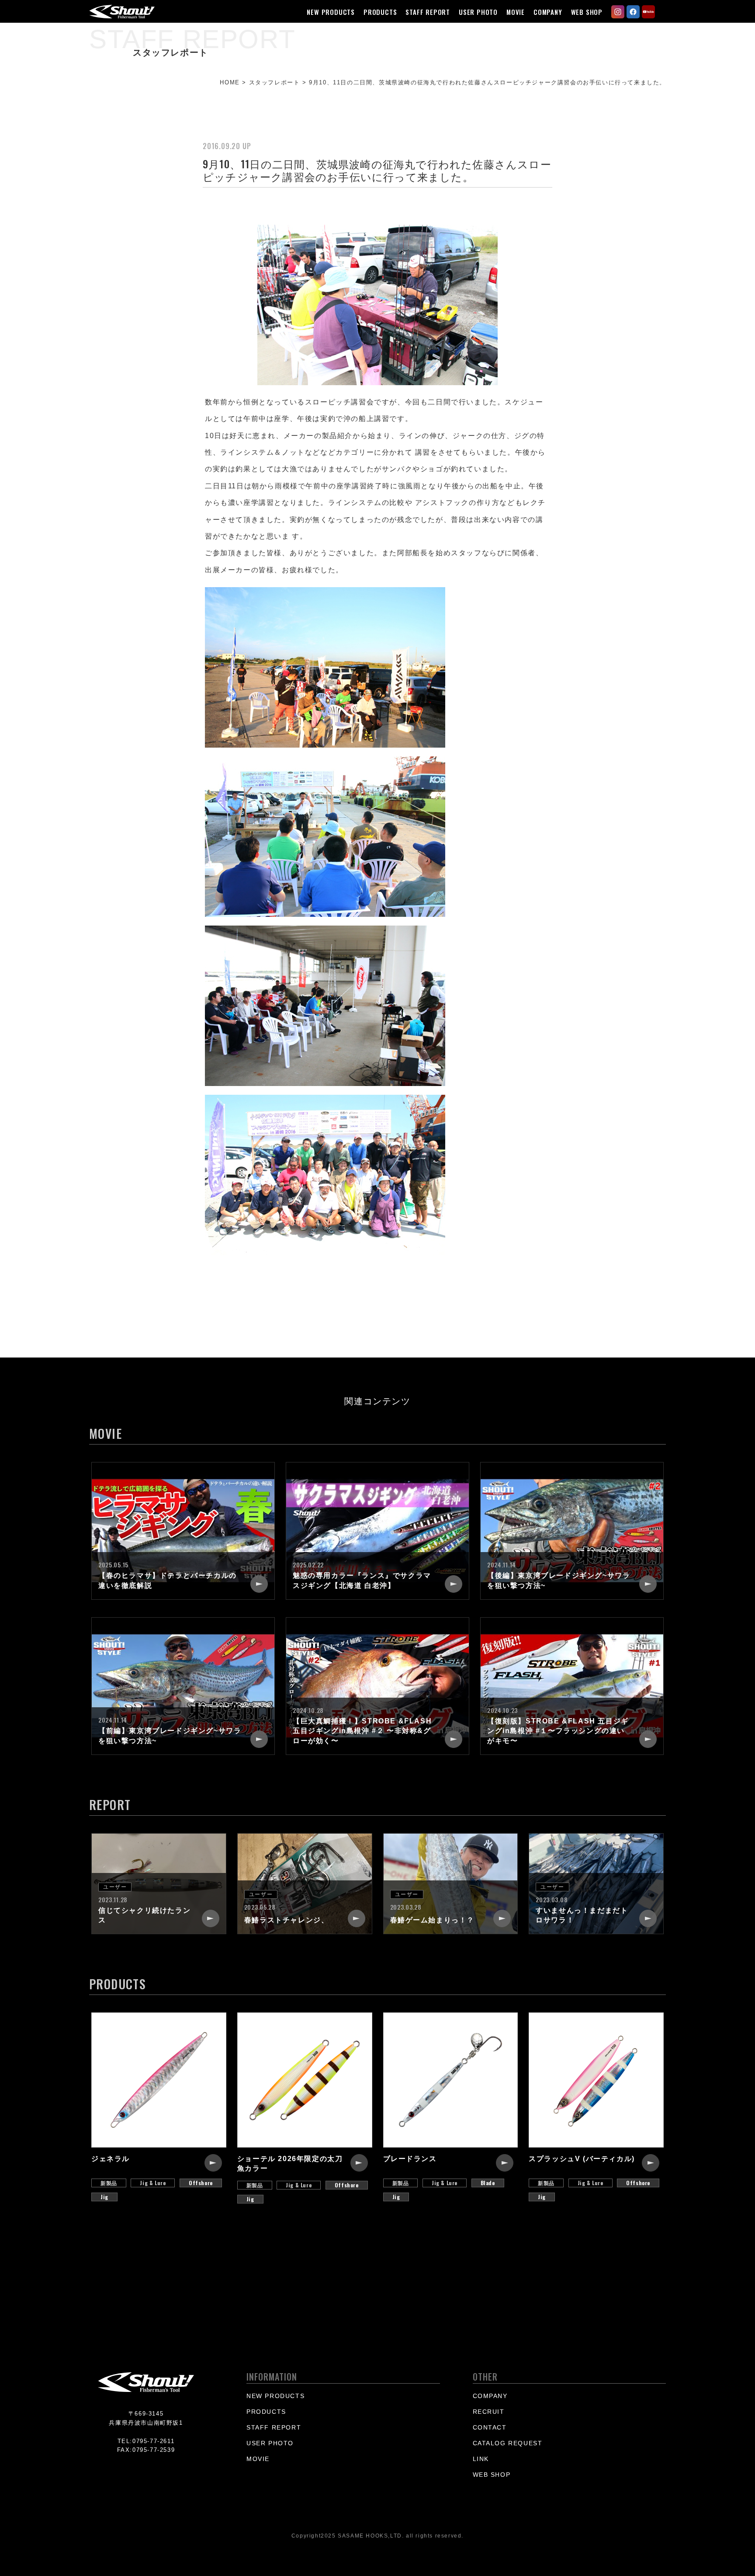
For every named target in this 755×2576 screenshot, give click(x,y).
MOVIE (516, 12)
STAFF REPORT (428, 12)
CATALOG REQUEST (508, 2443)
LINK (481, 2459)
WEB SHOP (587, 12)
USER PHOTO (478, 12)
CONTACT (490, 2427)
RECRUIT (489, 2412)
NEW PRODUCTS (331, 12)
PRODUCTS (380, 12)
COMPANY (548, 12)
